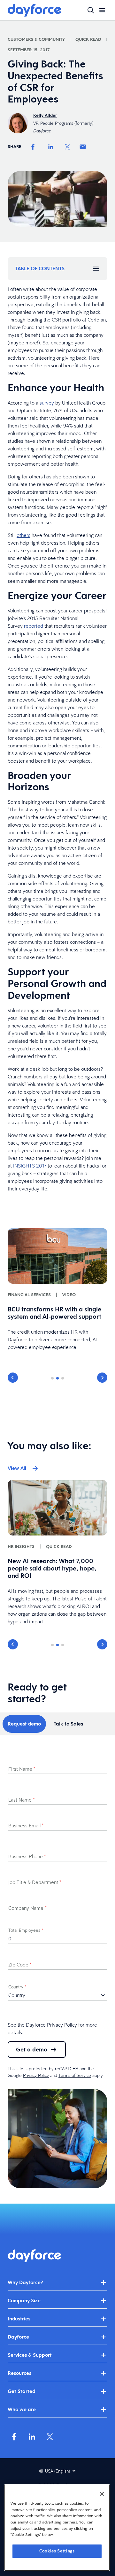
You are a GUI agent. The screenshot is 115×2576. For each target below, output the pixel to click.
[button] (13, 1378)
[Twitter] (67, 147)
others (23, 535)
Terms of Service (75, 2075)
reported (34, 626)
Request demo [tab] (24, 1724)
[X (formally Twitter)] (50, 2437)
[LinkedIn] (51, 147)
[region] (57, 2528)
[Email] (83, 147)
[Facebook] (33, 147)
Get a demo (32, 2049)
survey (47, 403)
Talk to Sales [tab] (68, 1724)
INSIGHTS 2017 (30, 1166)
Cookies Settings (57, 2551)
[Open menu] (102, 10)
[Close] (102, 2494)
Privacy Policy (62, 2025)
